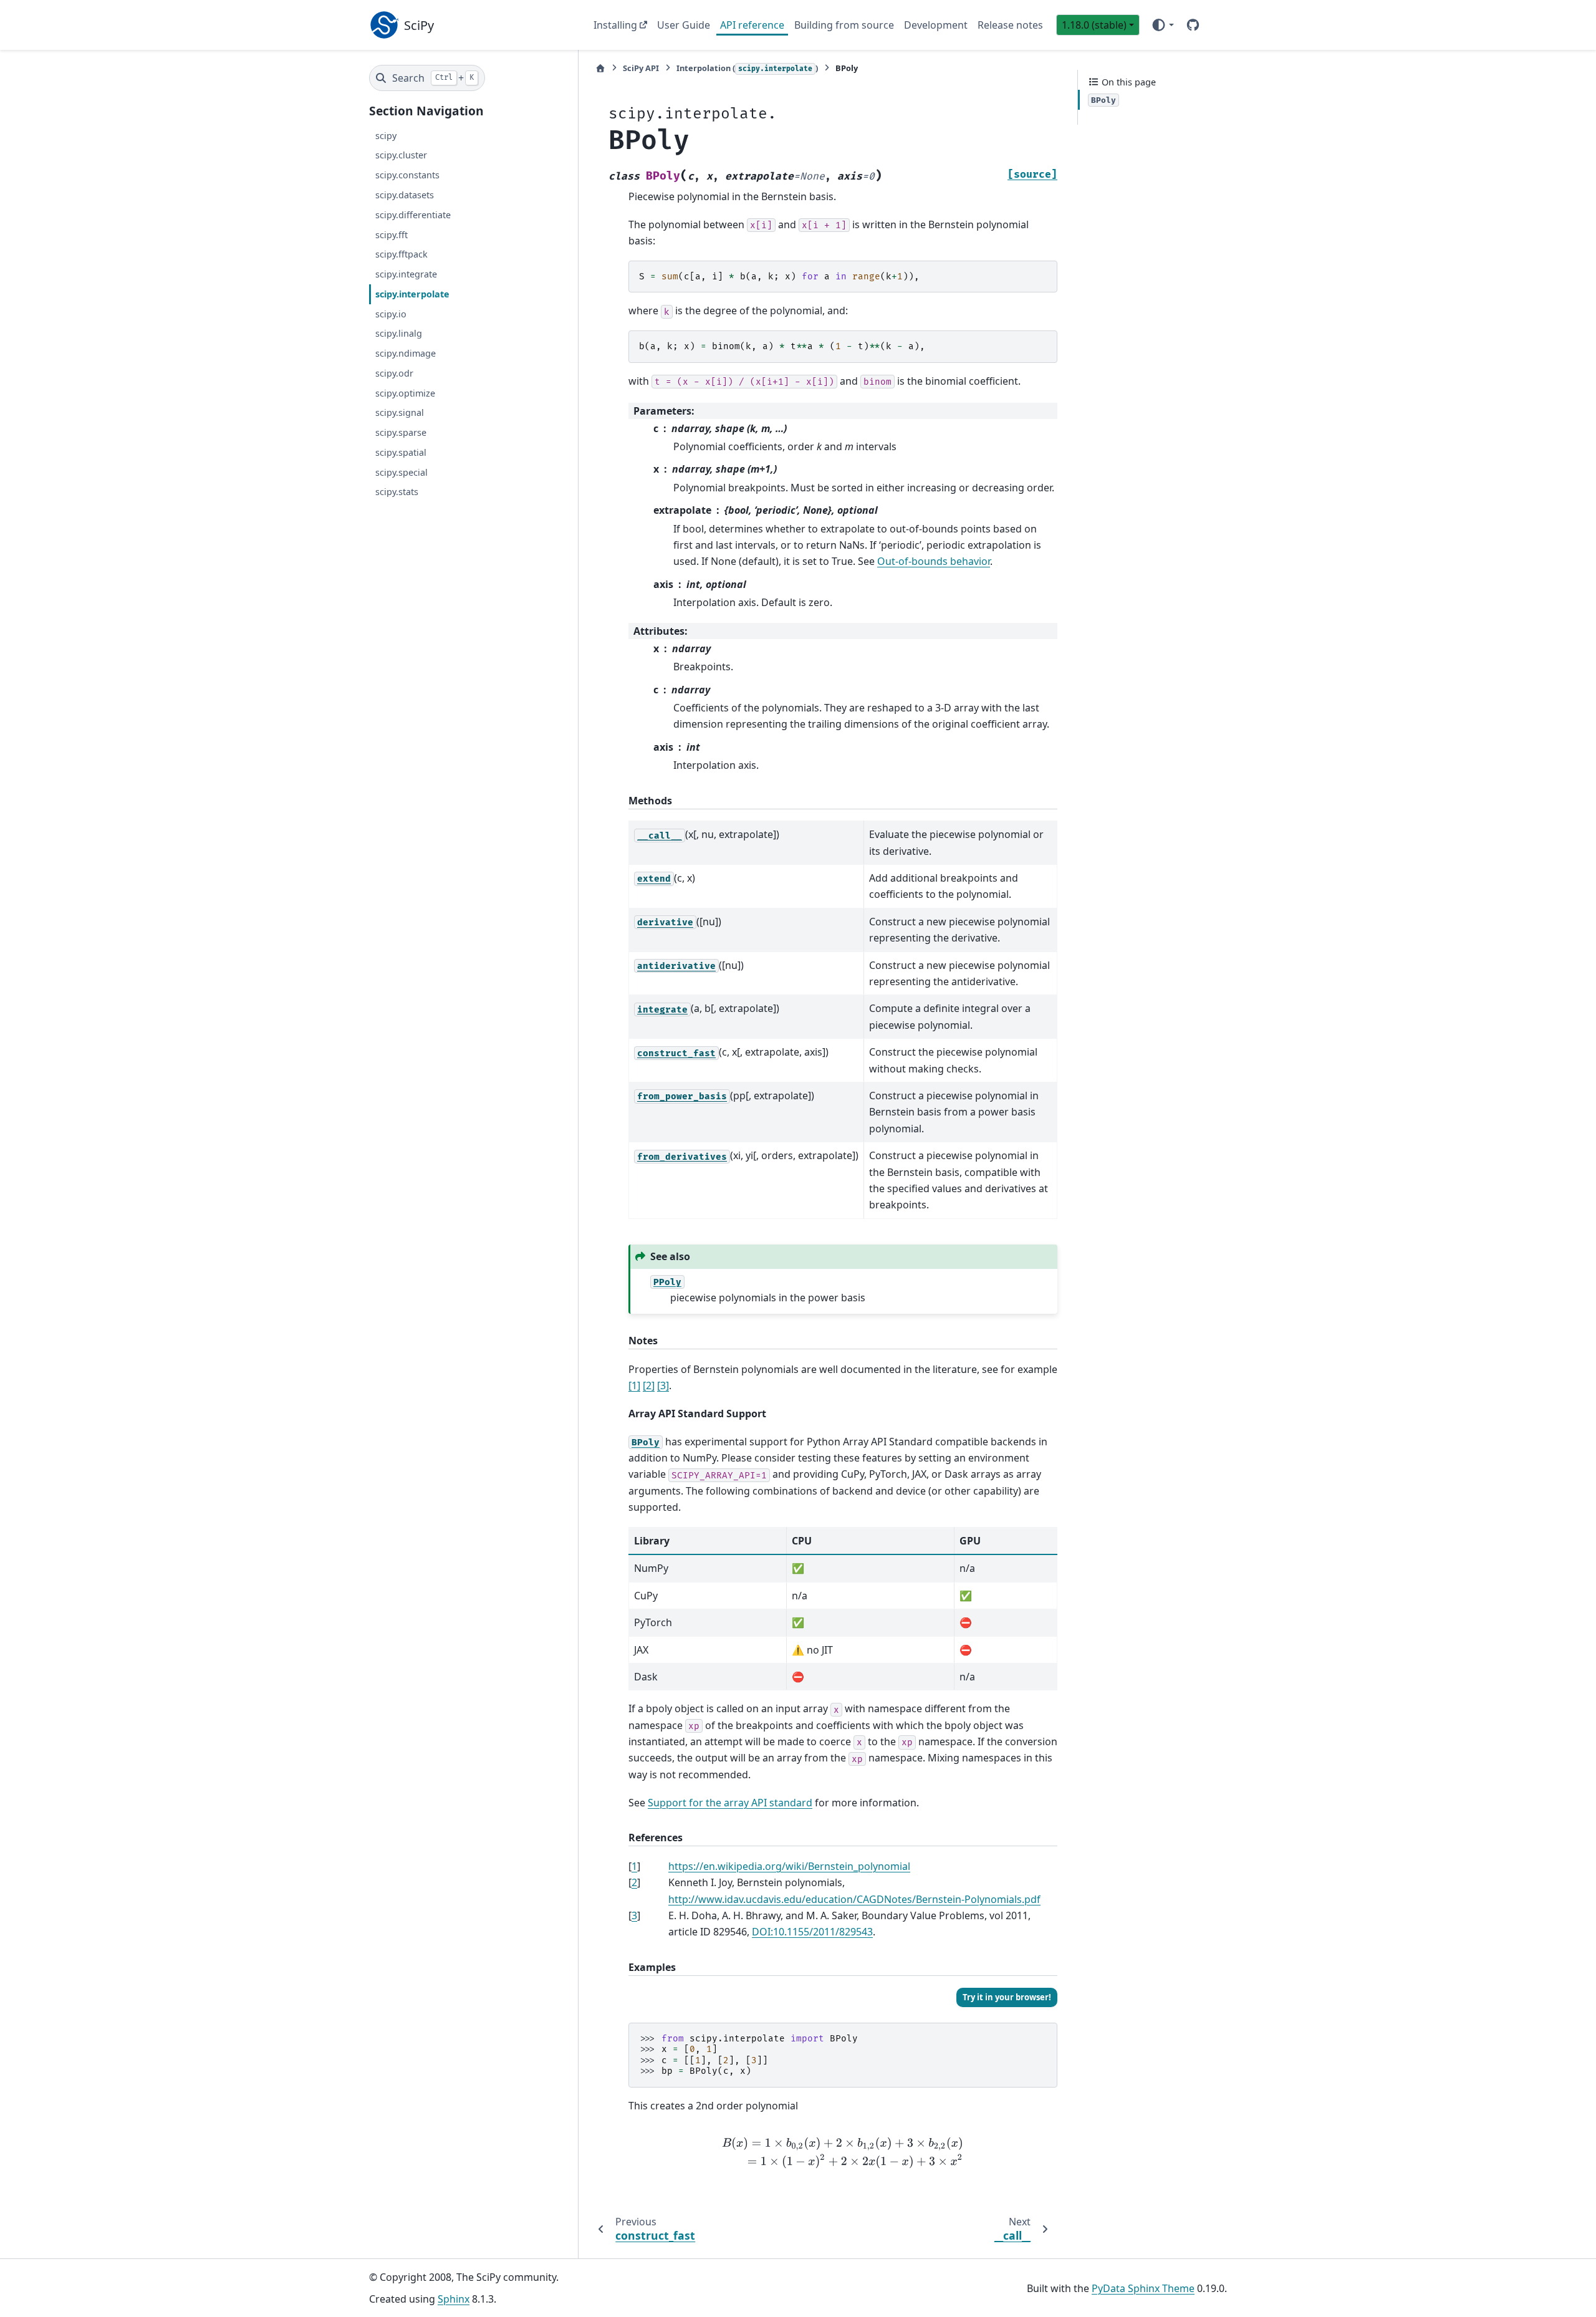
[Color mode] (1162, 25)
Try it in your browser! (1007, 1997)
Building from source (844, 25)
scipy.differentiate (413, 215)
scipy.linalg (399, 333)
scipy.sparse (401, 432)
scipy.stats (397, 492)
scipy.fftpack (401, 254)
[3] (663, 1385)
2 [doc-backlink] (634, 1882)
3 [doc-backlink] (634, 1915)
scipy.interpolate (412, 294)
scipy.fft (392, 235)
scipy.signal (400, 412)
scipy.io (391, 314)
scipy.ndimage (406, 353)
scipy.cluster (401, 155)
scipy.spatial (401, 452)
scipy (386, 136)
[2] (649, 1385)
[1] (634, 1385)
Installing (615, 25)
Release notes (1010, 25)
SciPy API (641, 68)
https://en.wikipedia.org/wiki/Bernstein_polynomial (789, 1866)
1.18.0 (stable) (1094, 25)
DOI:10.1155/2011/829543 (812, 1932)
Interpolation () (747, 68)
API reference (752, 25)
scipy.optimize (405, 393)
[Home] (600, 68)
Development (936, 25)
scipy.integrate (406, 274)
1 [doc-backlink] (634, 1866)
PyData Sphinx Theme (1143, 2288)
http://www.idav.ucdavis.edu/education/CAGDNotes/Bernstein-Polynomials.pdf (854, 1899)
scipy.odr (394, 373)
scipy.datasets (405, 195)
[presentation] (843, 2152)
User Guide (684, 25)
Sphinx (454, 2299)
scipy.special (401, 472)
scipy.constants (407, 175)
